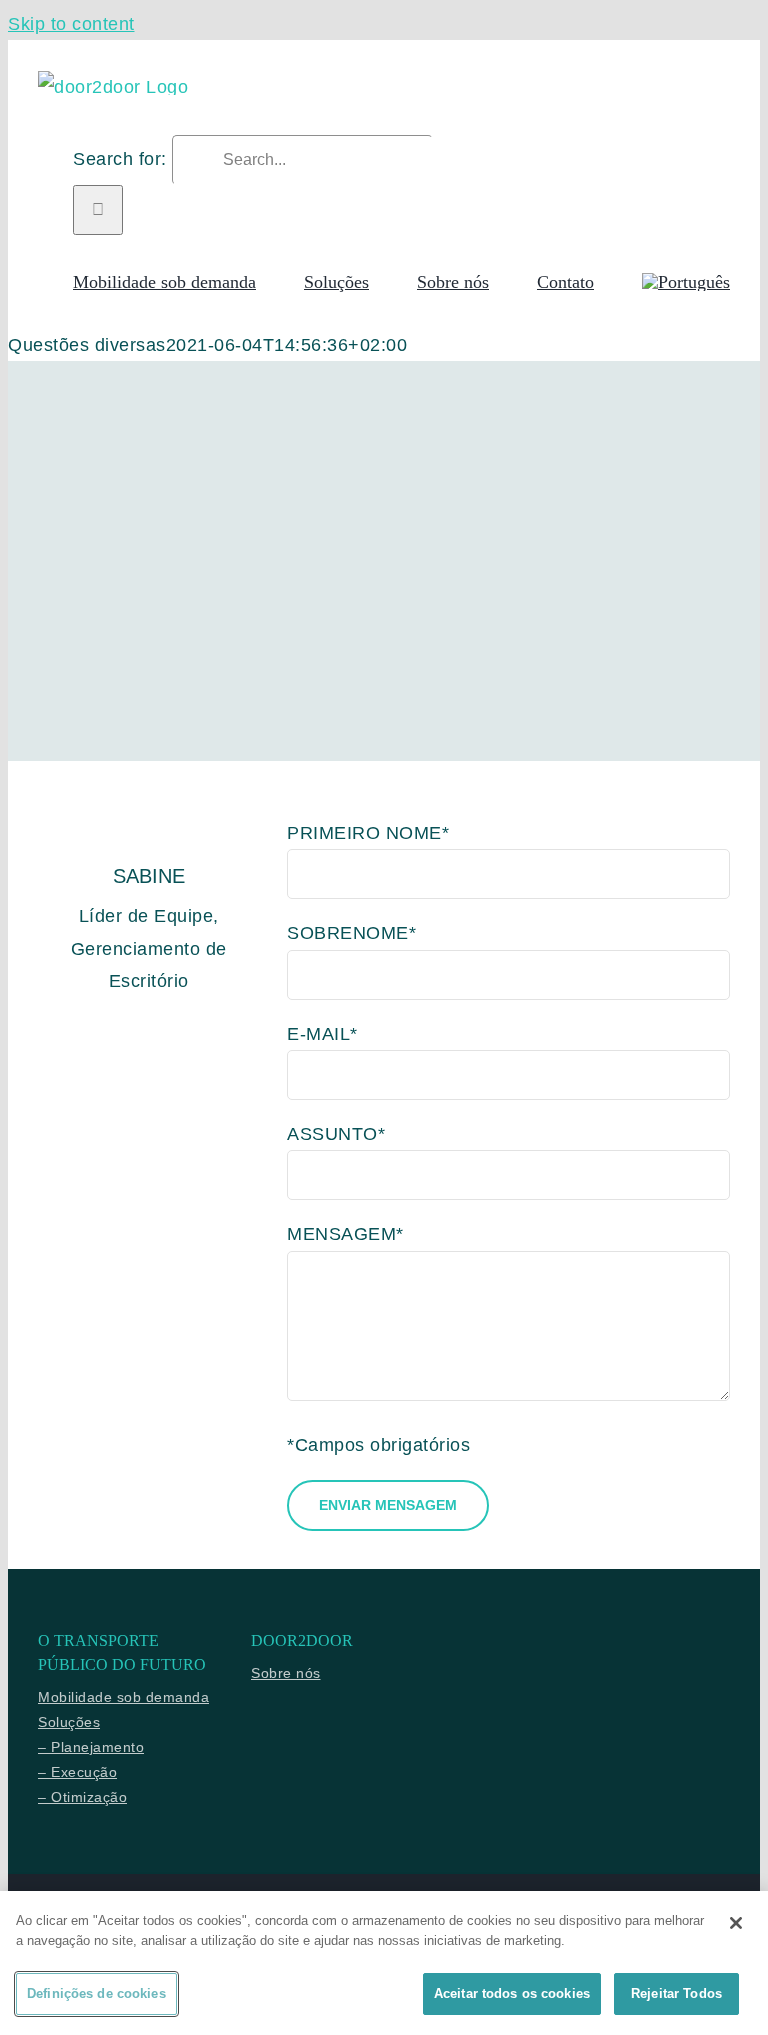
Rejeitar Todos (676, 1993)
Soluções (69, 1722)
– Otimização (82, 1797)
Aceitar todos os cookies (512, 1993)
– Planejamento (91, 1747)
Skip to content (71, 24)
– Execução (77, 1772)
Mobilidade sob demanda (123, 1697)
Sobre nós (286, 1673)
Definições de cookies (96, 1993)
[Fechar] (736, 1923)
